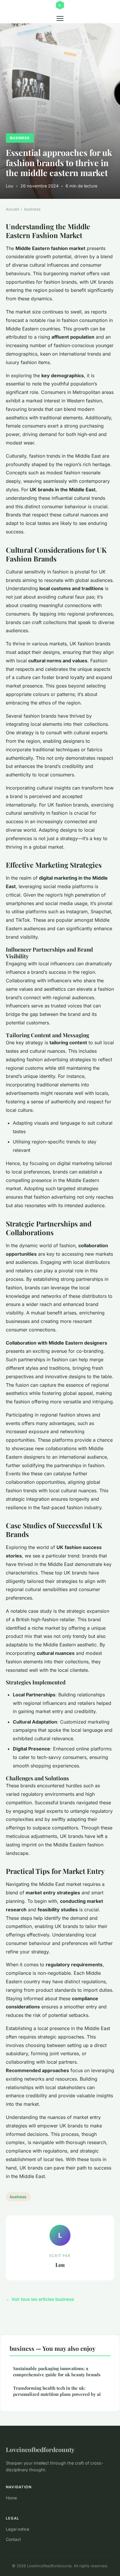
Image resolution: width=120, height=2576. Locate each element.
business (20, 138)
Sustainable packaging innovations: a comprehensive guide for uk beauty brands (57, 2371)
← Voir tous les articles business (40, 2299)
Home (11, 2498)
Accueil (12, 209)
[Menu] (60, 18)
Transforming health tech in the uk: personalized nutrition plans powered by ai (57, 2391)
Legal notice (17, 2529)
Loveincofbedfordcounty (40, 2449)
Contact (13, 2539)
